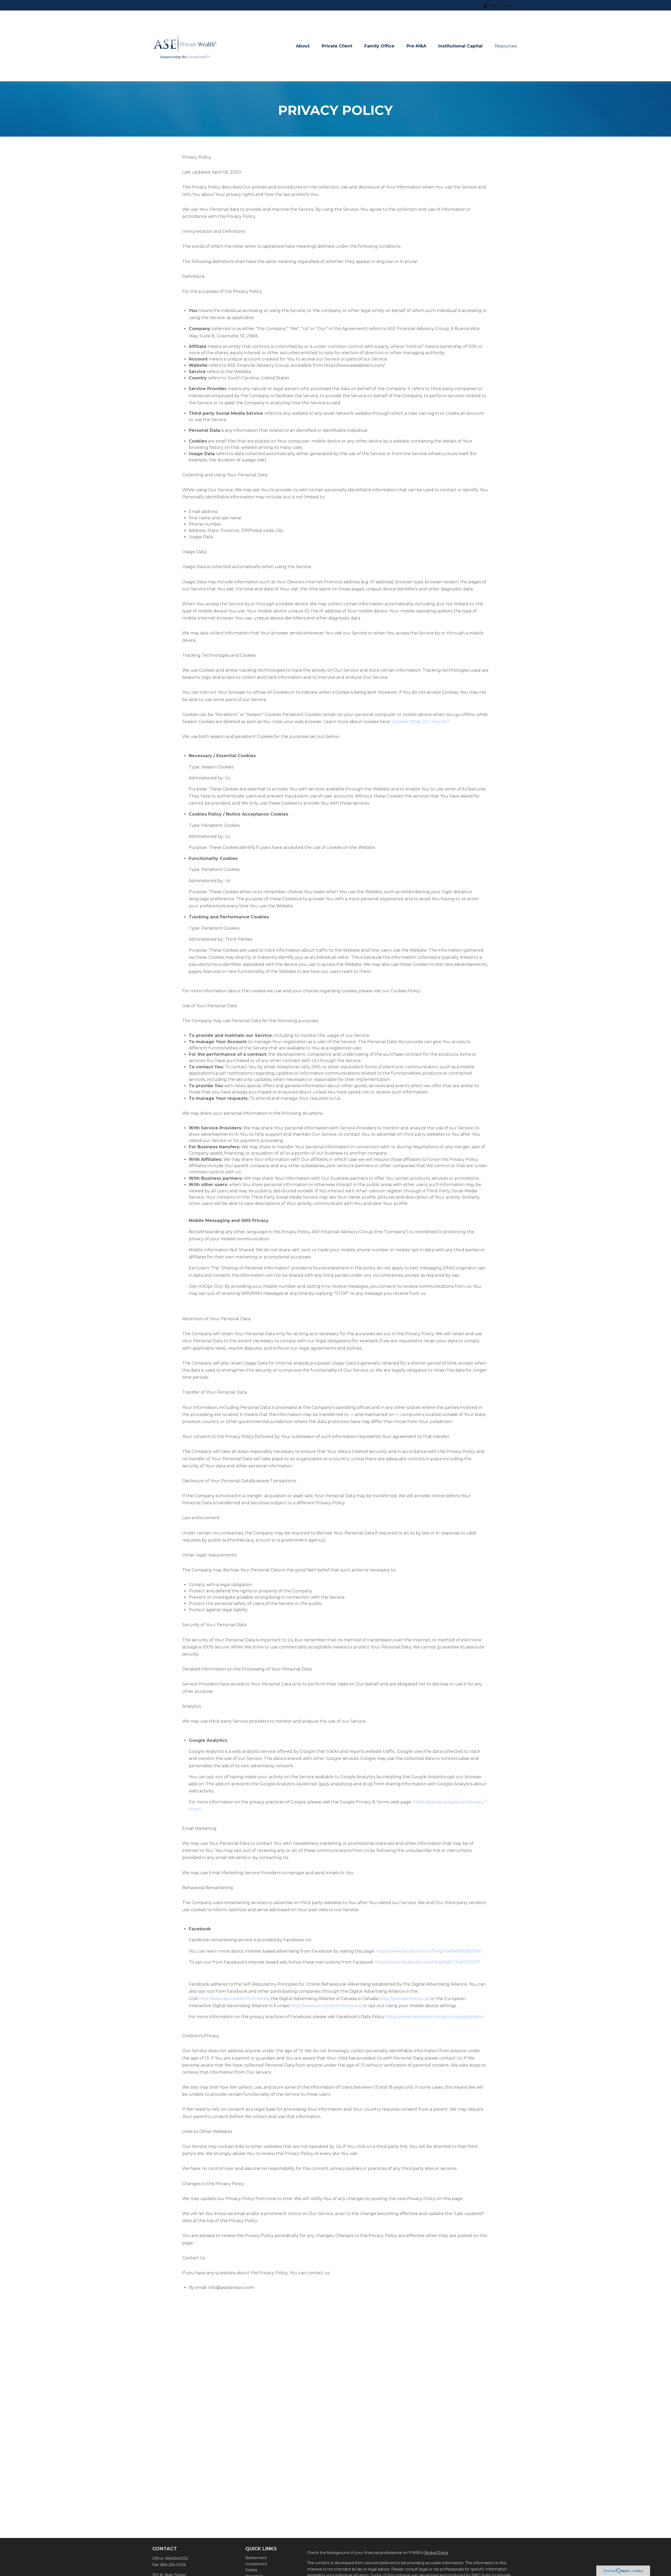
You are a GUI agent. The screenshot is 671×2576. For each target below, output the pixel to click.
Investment (256, 2564)
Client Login (501, 5)
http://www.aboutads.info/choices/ (234, 1999)
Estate (251, 2570)
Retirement (256, 2558)
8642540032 (177, 2558)
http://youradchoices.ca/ (404, 1999)
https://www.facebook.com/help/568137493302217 (428, 1962)
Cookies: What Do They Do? (420, 722)
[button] (303, 46)
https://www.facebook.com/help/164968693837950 (429, 1951)
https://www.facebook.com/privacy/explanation (435, 2017)
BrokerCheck (436, 2553)
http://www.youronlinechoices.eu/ (326, 2006)
